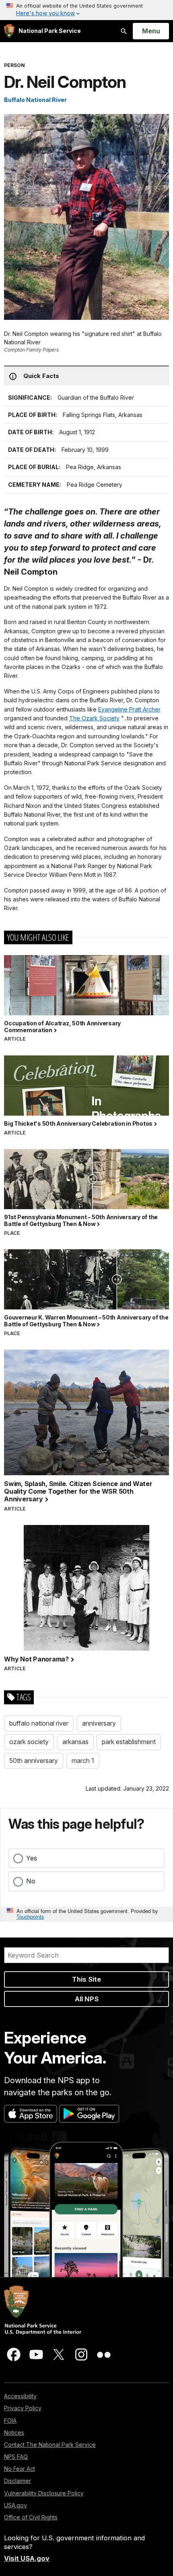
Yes (32, 1858)
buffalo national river (39, 1723)
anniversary (99, 1723)
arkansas (75, 1742)
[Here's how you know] (86, 10)
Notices (14, 2433)
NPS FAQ (16, 2457)
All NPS (87, 1999)
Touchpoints (30, 1916)
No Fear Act (20, 2469)
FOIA (10, 2420)
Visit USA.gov (27, 2558)
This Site (86, 1979)
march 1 (83, 1761)
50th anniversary (34, 1761)
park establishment (129, 1742)
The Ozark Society (94, 718)
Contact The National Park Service (50, 2445)
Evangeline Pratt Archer (129, 709)
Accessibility (20, 2396)
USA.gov (15, 2505)
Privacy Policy (23, 2408)
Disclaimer (18, 2481)
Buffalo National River (35, 100)
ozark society (29, 1742)
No (31, 1881)
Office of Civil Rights (31, 2517)
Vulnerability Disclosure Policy (44, 2493)
